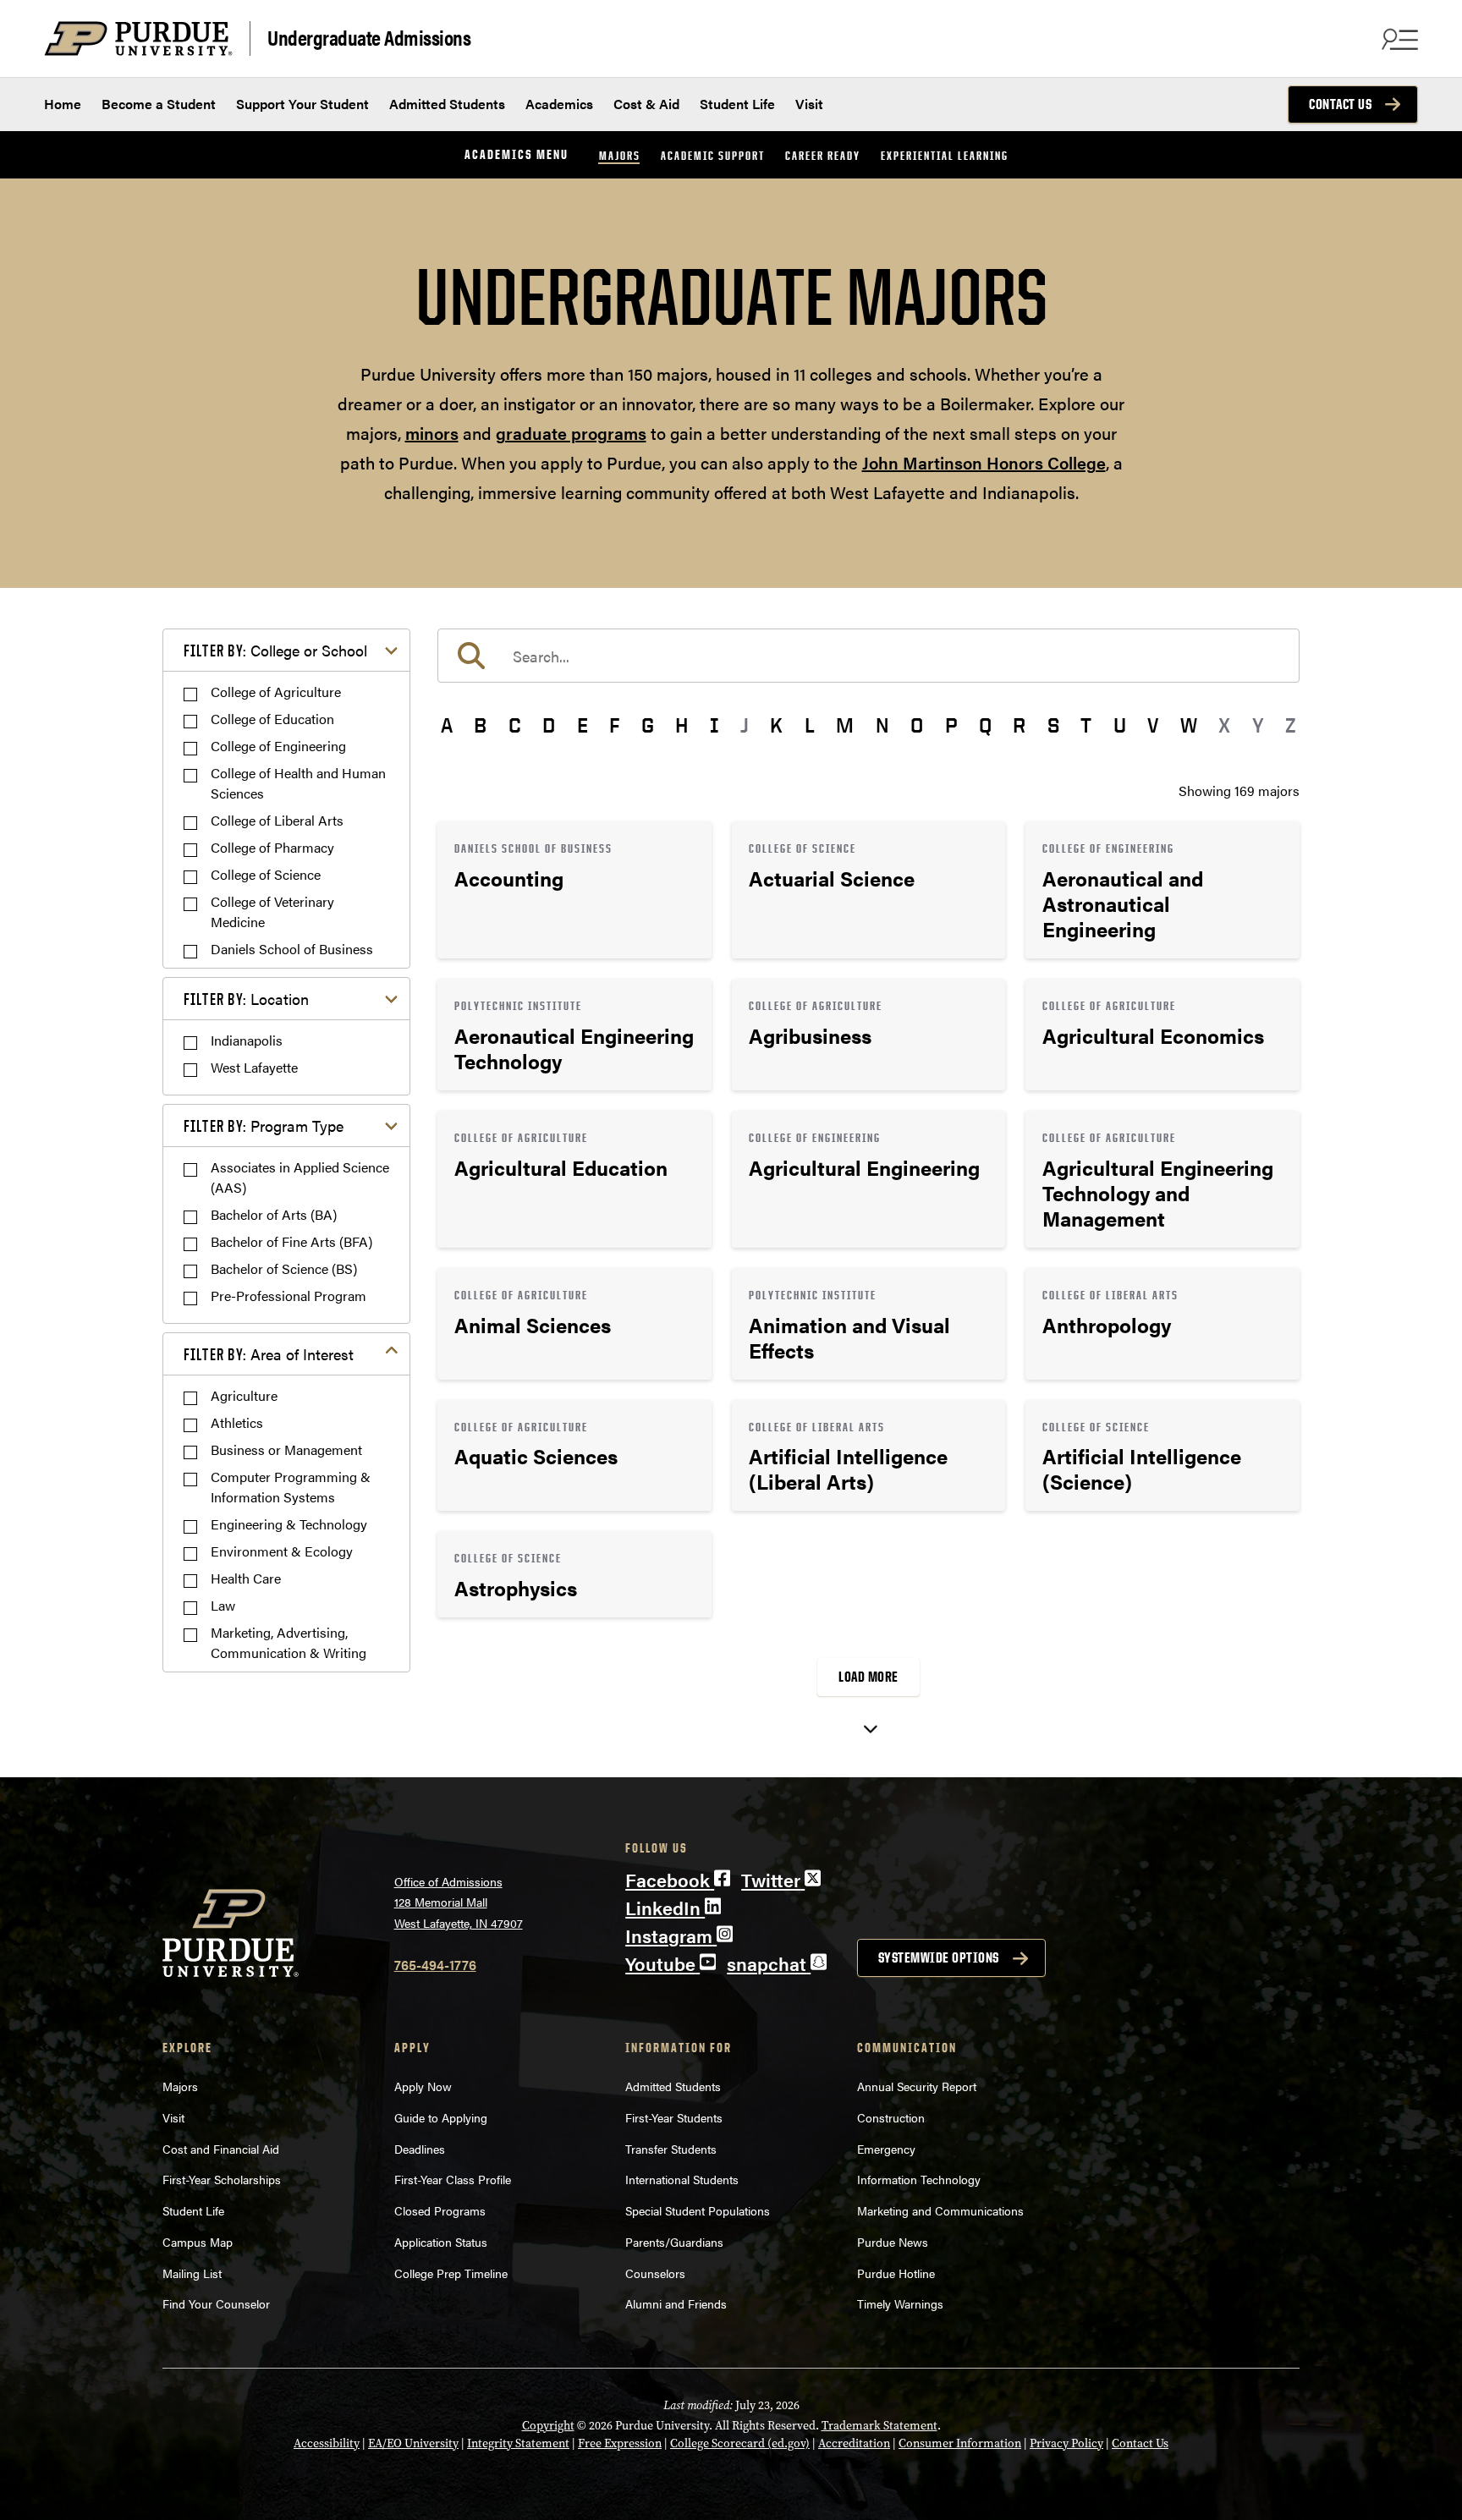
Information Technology (919, 2179)
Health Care (246, 1578)
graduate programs (571, 433)
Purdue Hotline (896, 2273)
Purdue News (893, 2242)
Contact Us (1340, 104)
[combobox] (868, 656)
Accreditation (854, 2443)
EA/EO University (413, 2443)
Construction (891, 2117)
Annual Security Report (917, 2086)
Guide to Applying (441, 2117)
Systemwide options (939, 1957)
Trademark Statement (879, 2426)
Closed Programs (440, 2210)
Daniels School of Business (292, 949)
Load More (868, 1677)
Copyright (548, 2426)
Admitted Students (447, 104)
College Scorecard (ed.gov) (740, 2443)
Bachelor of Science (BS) (284, 1268)
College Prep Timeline (451, 2273)
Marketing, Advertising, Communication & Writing (289, 1642)
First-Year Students (674, 2117)
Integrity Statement (518, 2443)
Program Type (264, 1125)
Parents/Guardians (674, 2242)
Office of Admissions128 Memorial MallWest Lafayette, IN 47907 (459, 1902)
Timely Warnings (900, 2303)
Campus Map (198, 2242)
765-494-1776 (435, 1965)
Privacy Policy (1066, 2443)
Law (223, 1605)
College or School (275, 650)
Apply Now (423, 2086)
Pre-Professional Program (289, 1296)
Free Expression (620, 2443)
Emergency (886, 2149)
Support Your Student (302, 104)
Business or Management (286, 1449)
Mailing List (192, 2273)
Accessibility (327, 2443)
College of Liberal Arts (277, 820)
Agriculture (244, 1395)
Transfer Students (671, 2149)
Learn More (574, 890)
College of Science (266, 874)
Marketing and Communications (940, 2210)
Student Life (737, 104)
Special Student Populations (698, 2210)
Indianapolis (247, 1040)
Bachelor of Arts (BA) (274, 1214)
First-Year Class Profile (453, 2179)
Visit (809, 104)
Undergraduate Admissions (369, 37)
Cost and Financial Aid (221, 2149)
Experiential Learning (945, 155)
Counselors (655, 2273)
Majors (620, 155)
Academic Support (713, 155)
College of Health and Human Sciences (298, 783)
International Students (682, 2179)
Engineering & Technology (289, 1524)
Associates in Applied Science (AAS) (300, 1177)
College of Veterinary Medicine (272, 911)
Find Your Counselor (216, 2303)
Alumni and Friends (676, 2303)
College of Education (272, 719)
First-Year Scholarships (222, 2179)
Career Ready (823, 155)
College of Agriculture (276, 692)
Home (63, 104)
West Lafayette (254, 1067)
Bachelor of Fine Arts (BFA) (291, 1241)
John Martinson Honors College (984, 462)
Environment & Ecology (282, 1551)
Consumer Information (960, 2443)
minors (432, 433)
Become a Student (159, 104)
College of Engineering (278, 746)
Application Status (441, 2242)
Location (246, 999)
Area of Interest (269, 1354)
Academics (559, 104)
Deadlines (420, 2149)
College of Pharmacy (272, 847)
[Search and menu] (1398, 39)
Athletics (237, 1422)
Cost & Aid (646, 104)
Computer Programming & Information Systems (291, 1487)
